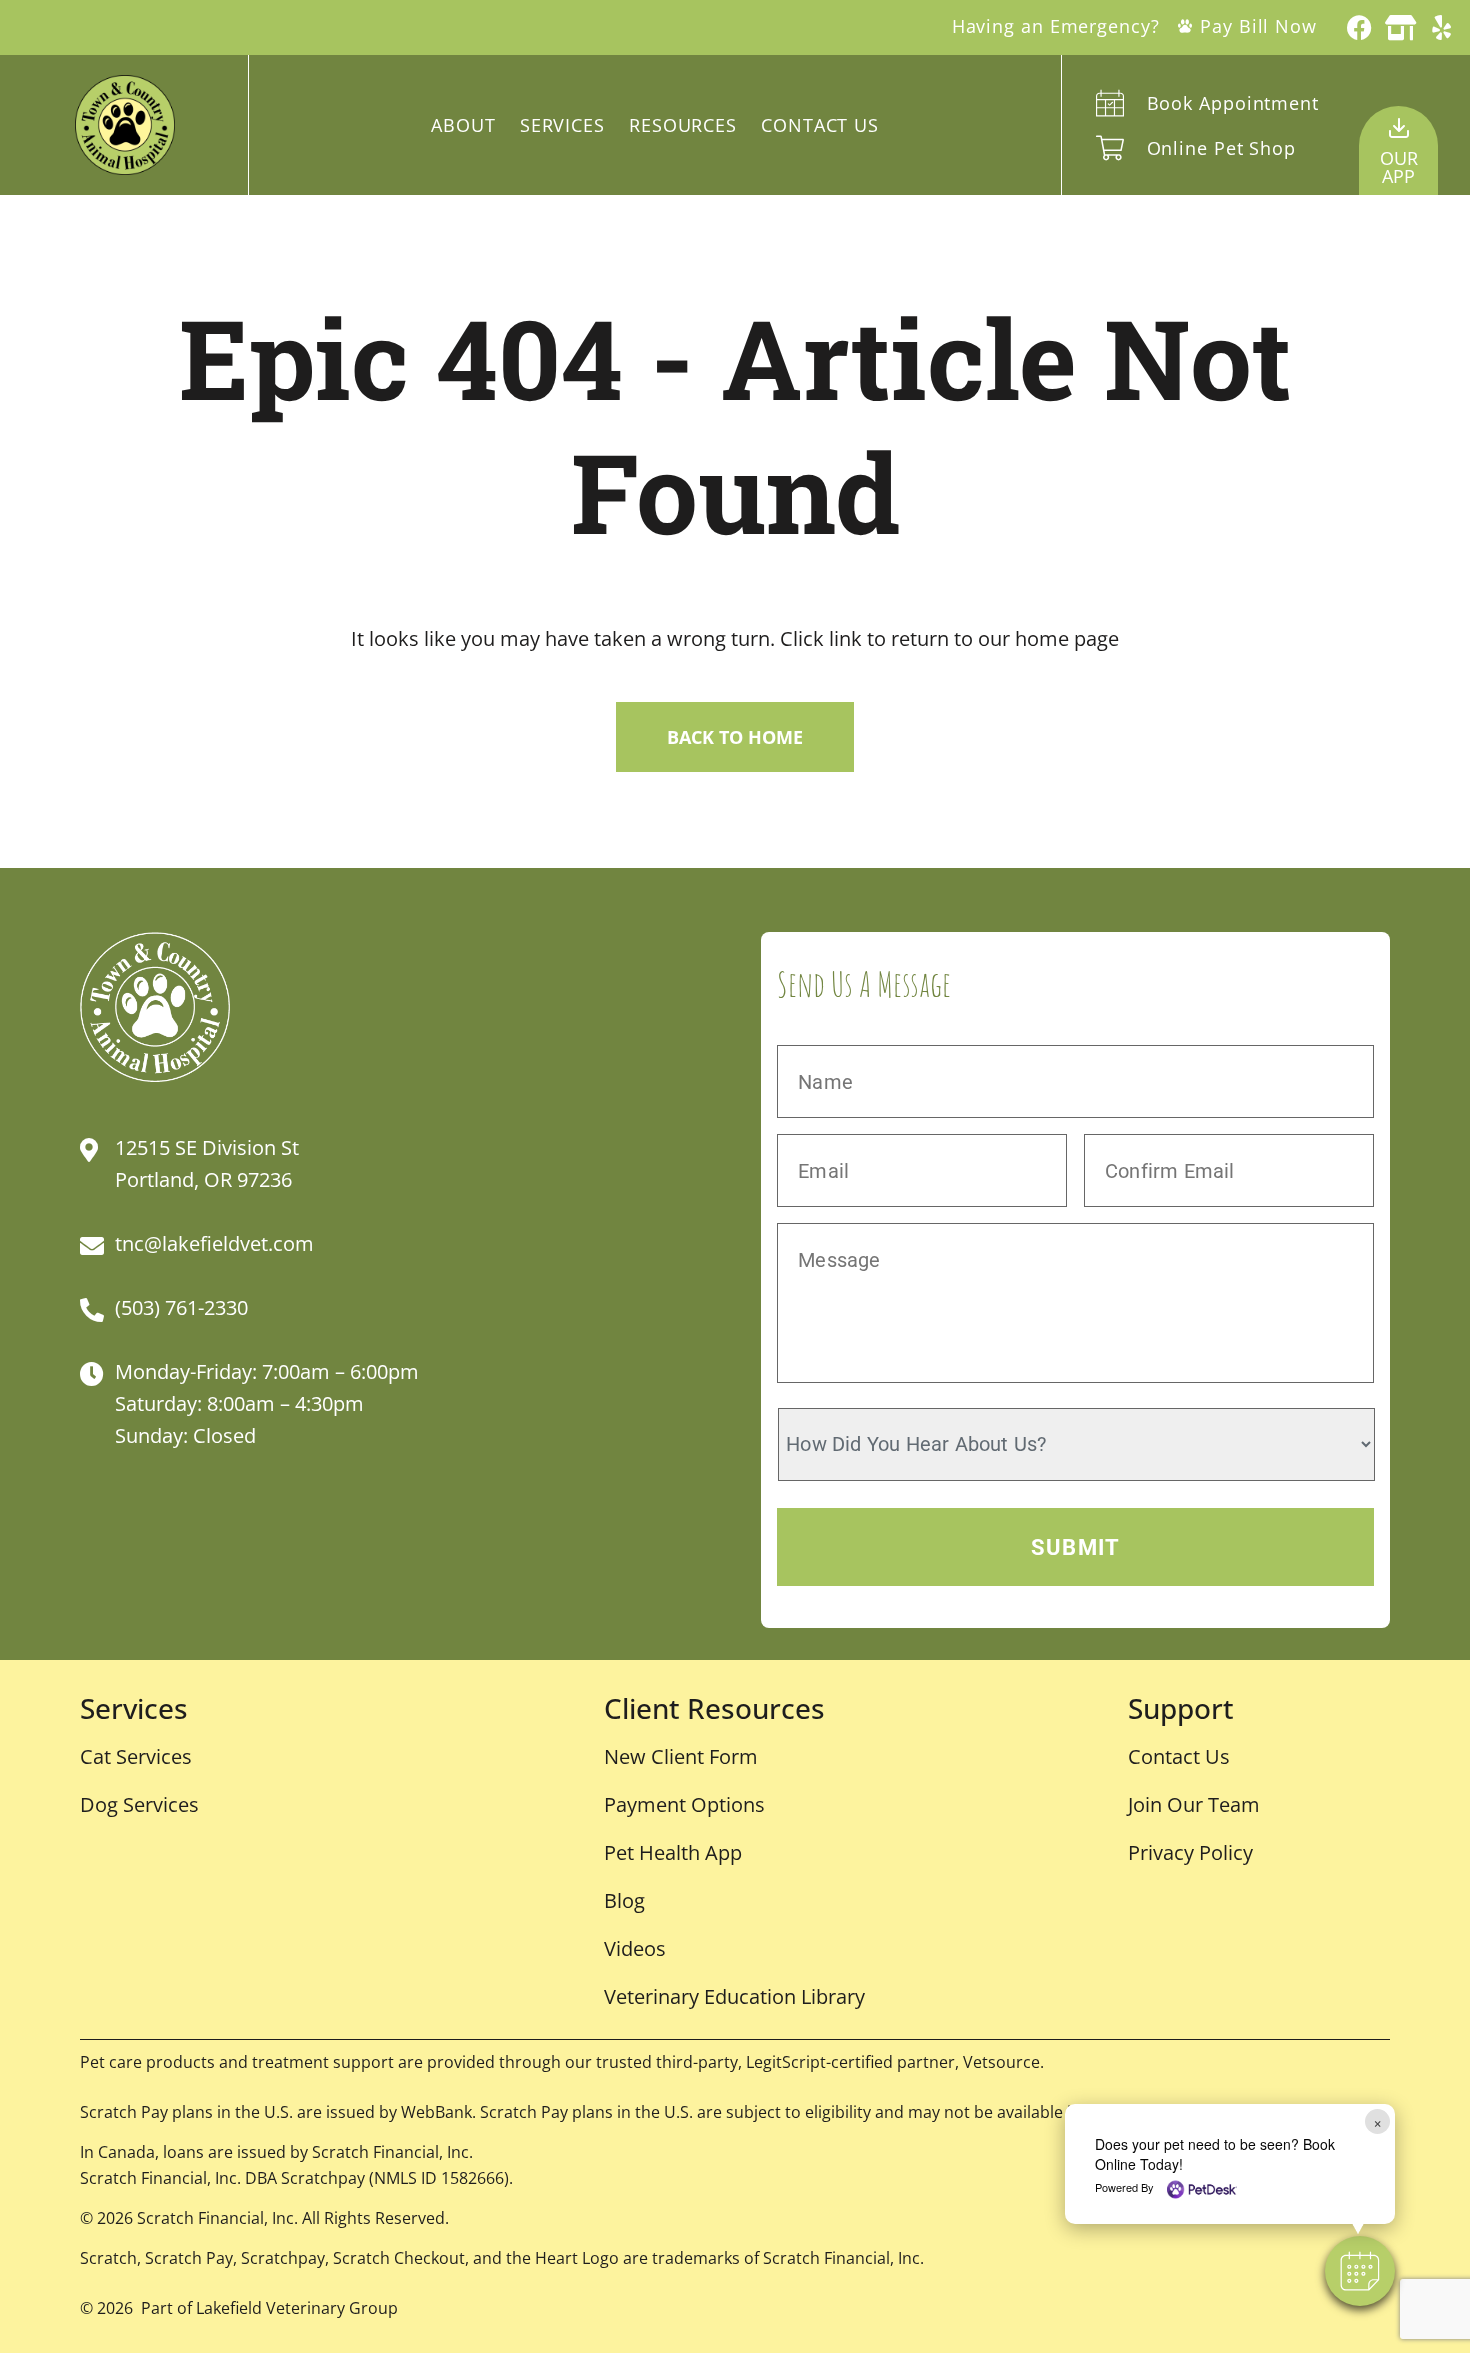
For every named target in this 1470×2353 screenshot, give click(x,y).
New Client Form (681, 1756)
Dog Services (139, 1804)
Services (562, 125)
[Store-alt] (1400, 27)
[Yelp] (1441, 27)
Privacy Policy (1190, 1852)
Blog (624, 1900)
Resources (683, 125)
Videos (635, 1948)
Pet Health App (673, 1852)
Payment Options (684, 1804)
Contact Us (820, 125)
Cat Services (136, 1756)
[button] (1360, 2271)
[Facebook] (1359, 27)
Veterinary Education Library (734, 1996)
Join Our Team (1194, 1804)
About (463, 125)
